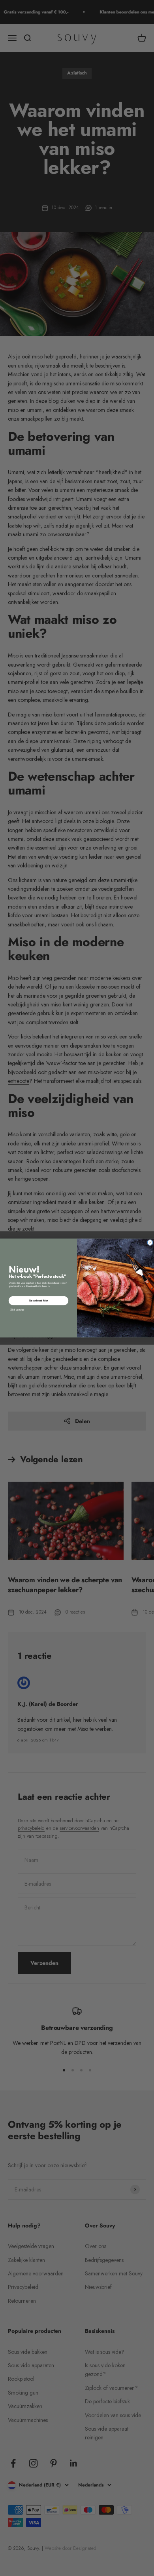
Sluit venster (17, 1310)
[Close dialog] (150, 1242)
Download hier (39, 1300)
